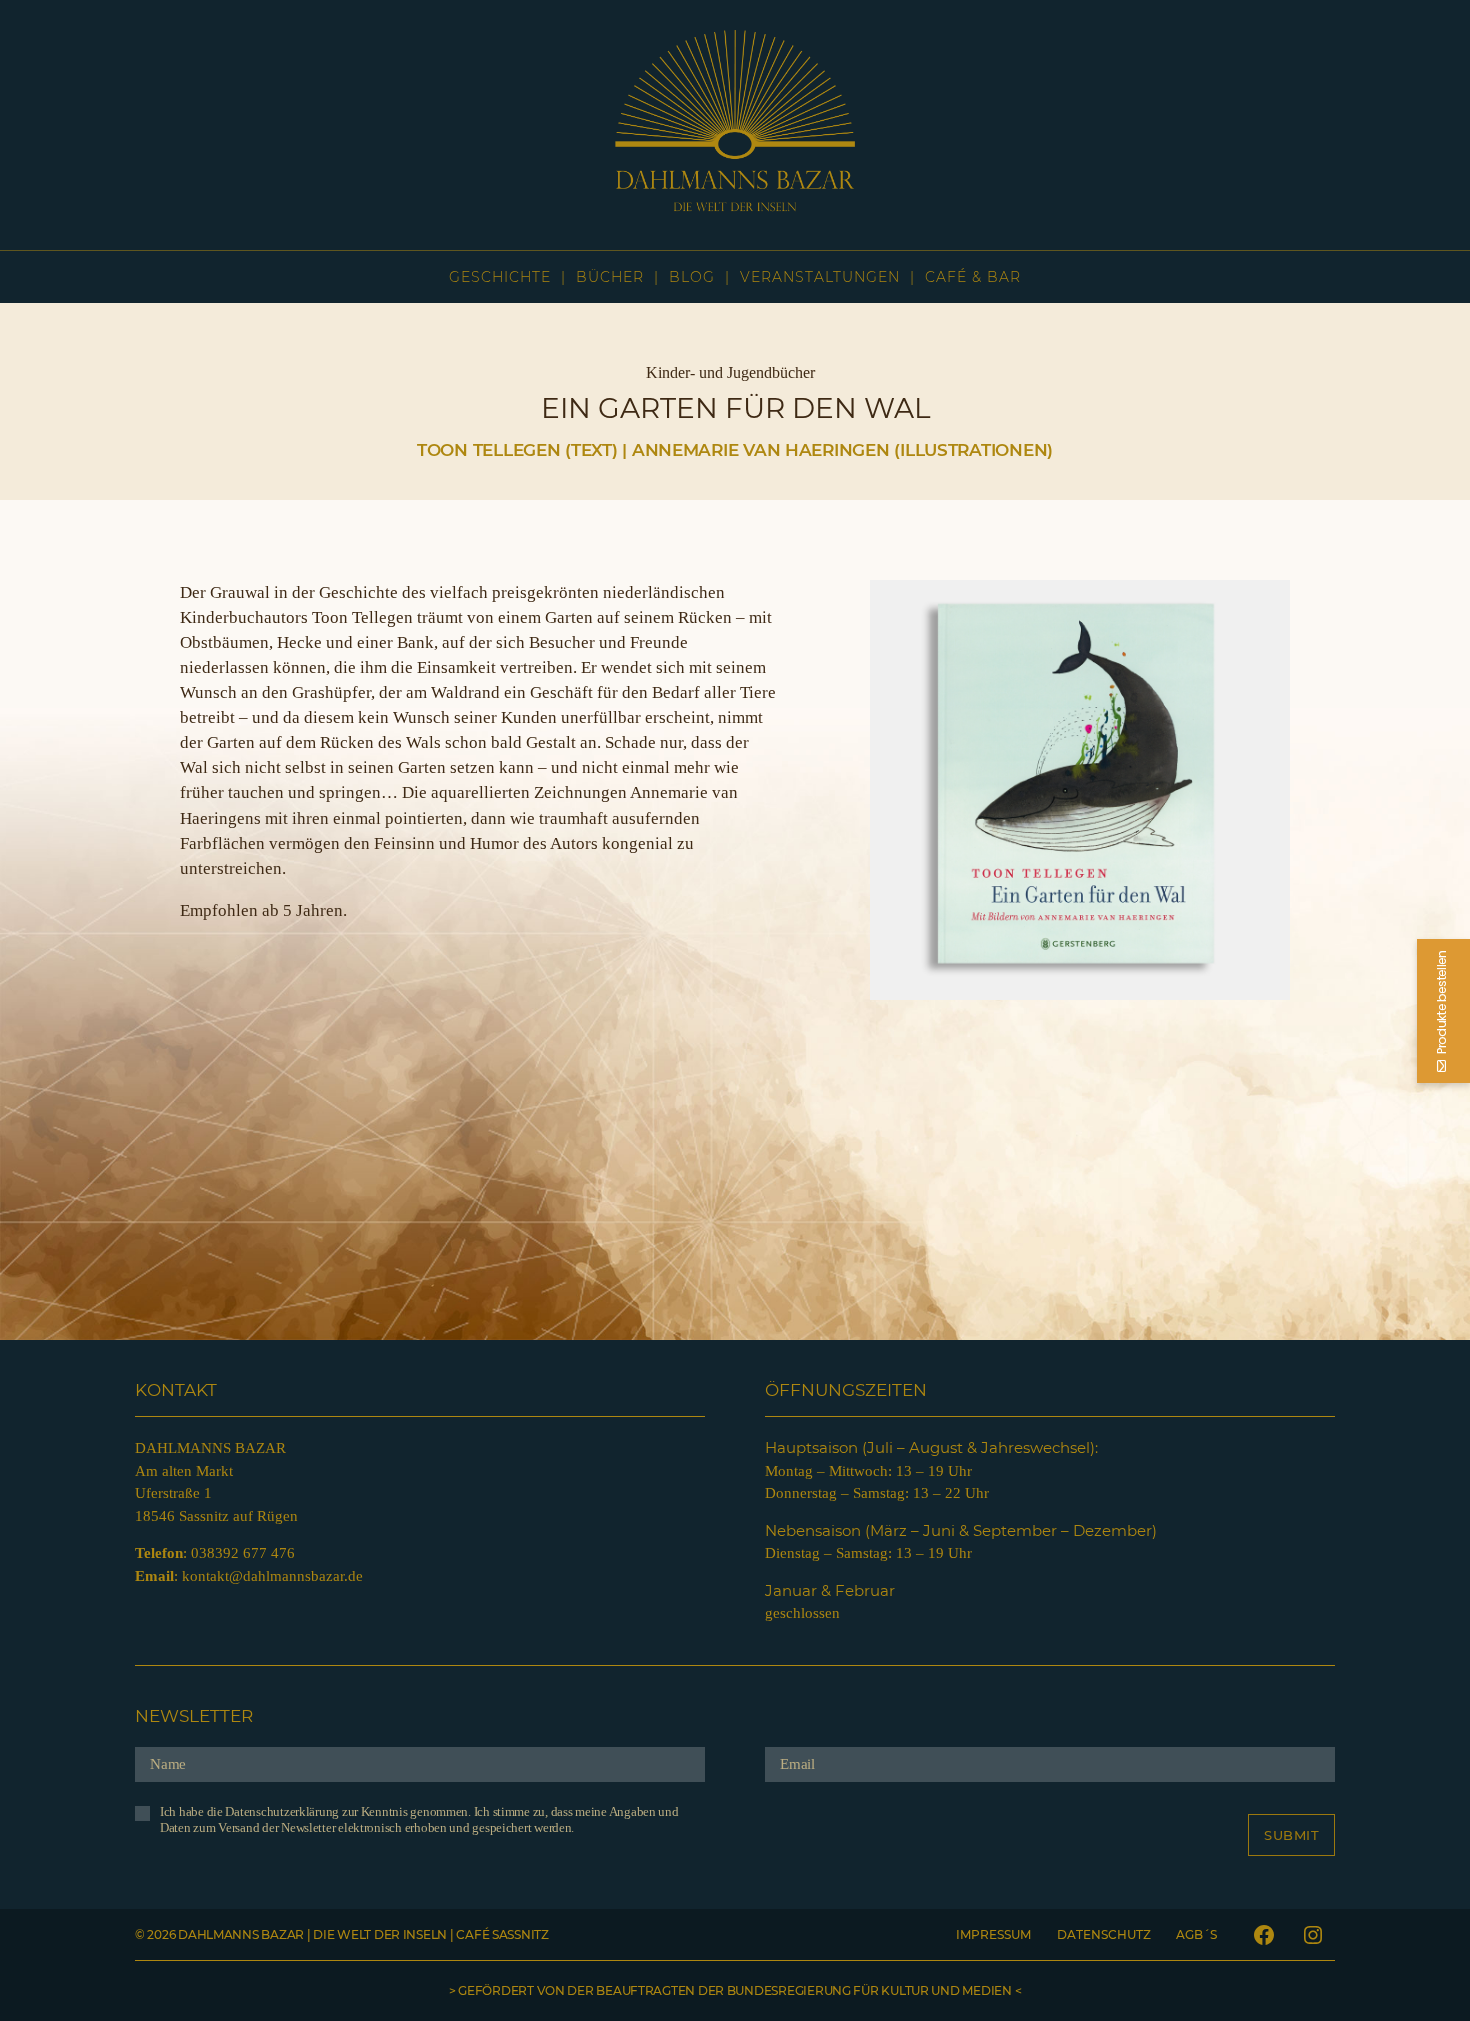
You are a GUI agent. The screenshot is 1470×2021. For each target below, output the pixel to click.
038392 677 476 (243, 1553)
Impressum (993, 1934)
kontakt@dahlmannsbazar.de (272, 1576)
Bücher (610, 277)
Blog (692, 277)
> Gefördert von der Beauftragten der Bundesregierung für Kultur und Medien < (735, 1990)
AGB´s (1196, 1934)
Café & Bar (973, 277)
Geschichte (500, 277)
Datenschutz (1104, 1934)
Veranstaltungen (820, 277)
